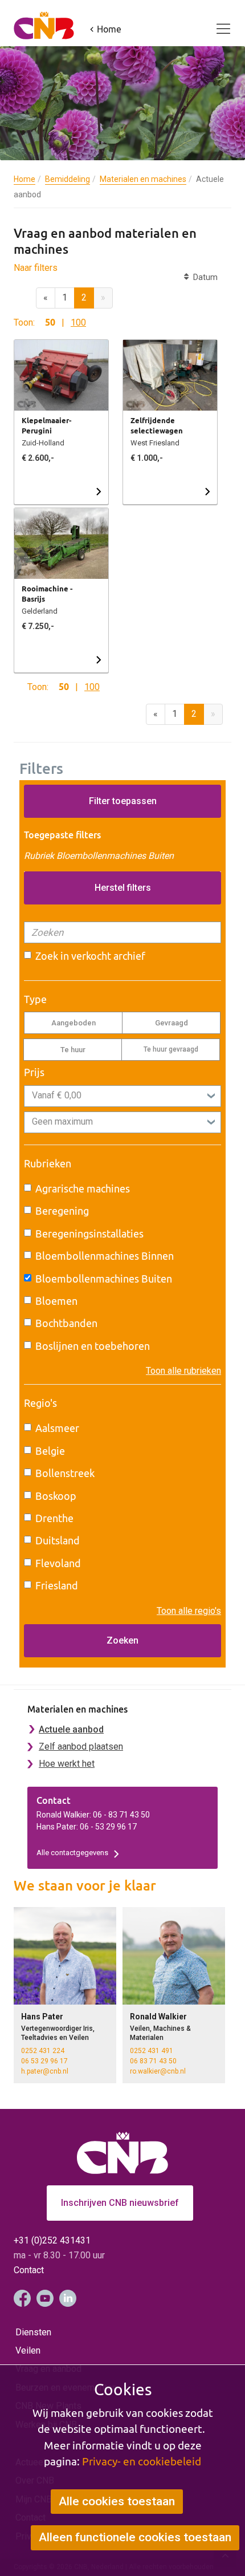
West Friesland (155, 443)
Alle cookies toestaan (117, 2501)
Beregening (62, 1211)
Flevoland (58, 1563)
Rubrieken (48, 1164)
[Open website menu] (217, 22)
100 (78, 322)
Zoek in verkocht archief (90, 956)
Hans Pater (42, 2017)
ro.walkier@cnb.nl (158, 2071)
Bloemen (56, 1301)
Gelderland (40, 611)
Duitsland (58, 1541)
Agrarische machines (83, 1189)
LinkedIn (68, 2298)
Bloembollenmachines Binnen (105, 1256)
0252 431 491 (152, 2051)
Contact (29, 2270)
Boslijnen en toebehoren (93, 1346)
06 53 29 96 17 (44, 2061)
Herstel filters (123, 888)
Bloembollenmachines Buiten (104, 1279)
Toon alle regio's (189, 1611)
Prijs (34, 1072)
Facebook (22, 2298)
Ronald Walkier (158, 2017)
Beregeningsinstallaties (89, 1234)
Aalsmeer (57, 1428)
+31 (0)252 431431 (52, 2240)
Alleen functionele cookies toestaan (135, 2537)
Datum (203, 277)
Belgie (50, 1451)
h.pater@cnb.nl (45, 2071)
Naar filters (36, 268)
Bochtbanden (66, 1323)
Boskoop (56, 1496)
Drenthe (54, 1518)
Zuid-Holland (43, 443)
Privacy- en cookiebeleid (142, 2461)
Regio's (40, 1403)
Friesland (57, 1586)
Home (24, 179)
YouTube (45, 2298)
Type (35, 999)
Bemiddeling (68, 179)
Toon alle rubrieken (183, 1371)
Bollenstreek (65, 1473)
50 (50, 322)
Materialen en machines (143, 179)
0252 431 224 (43, 2051)
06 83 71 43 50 (153, 2061)
